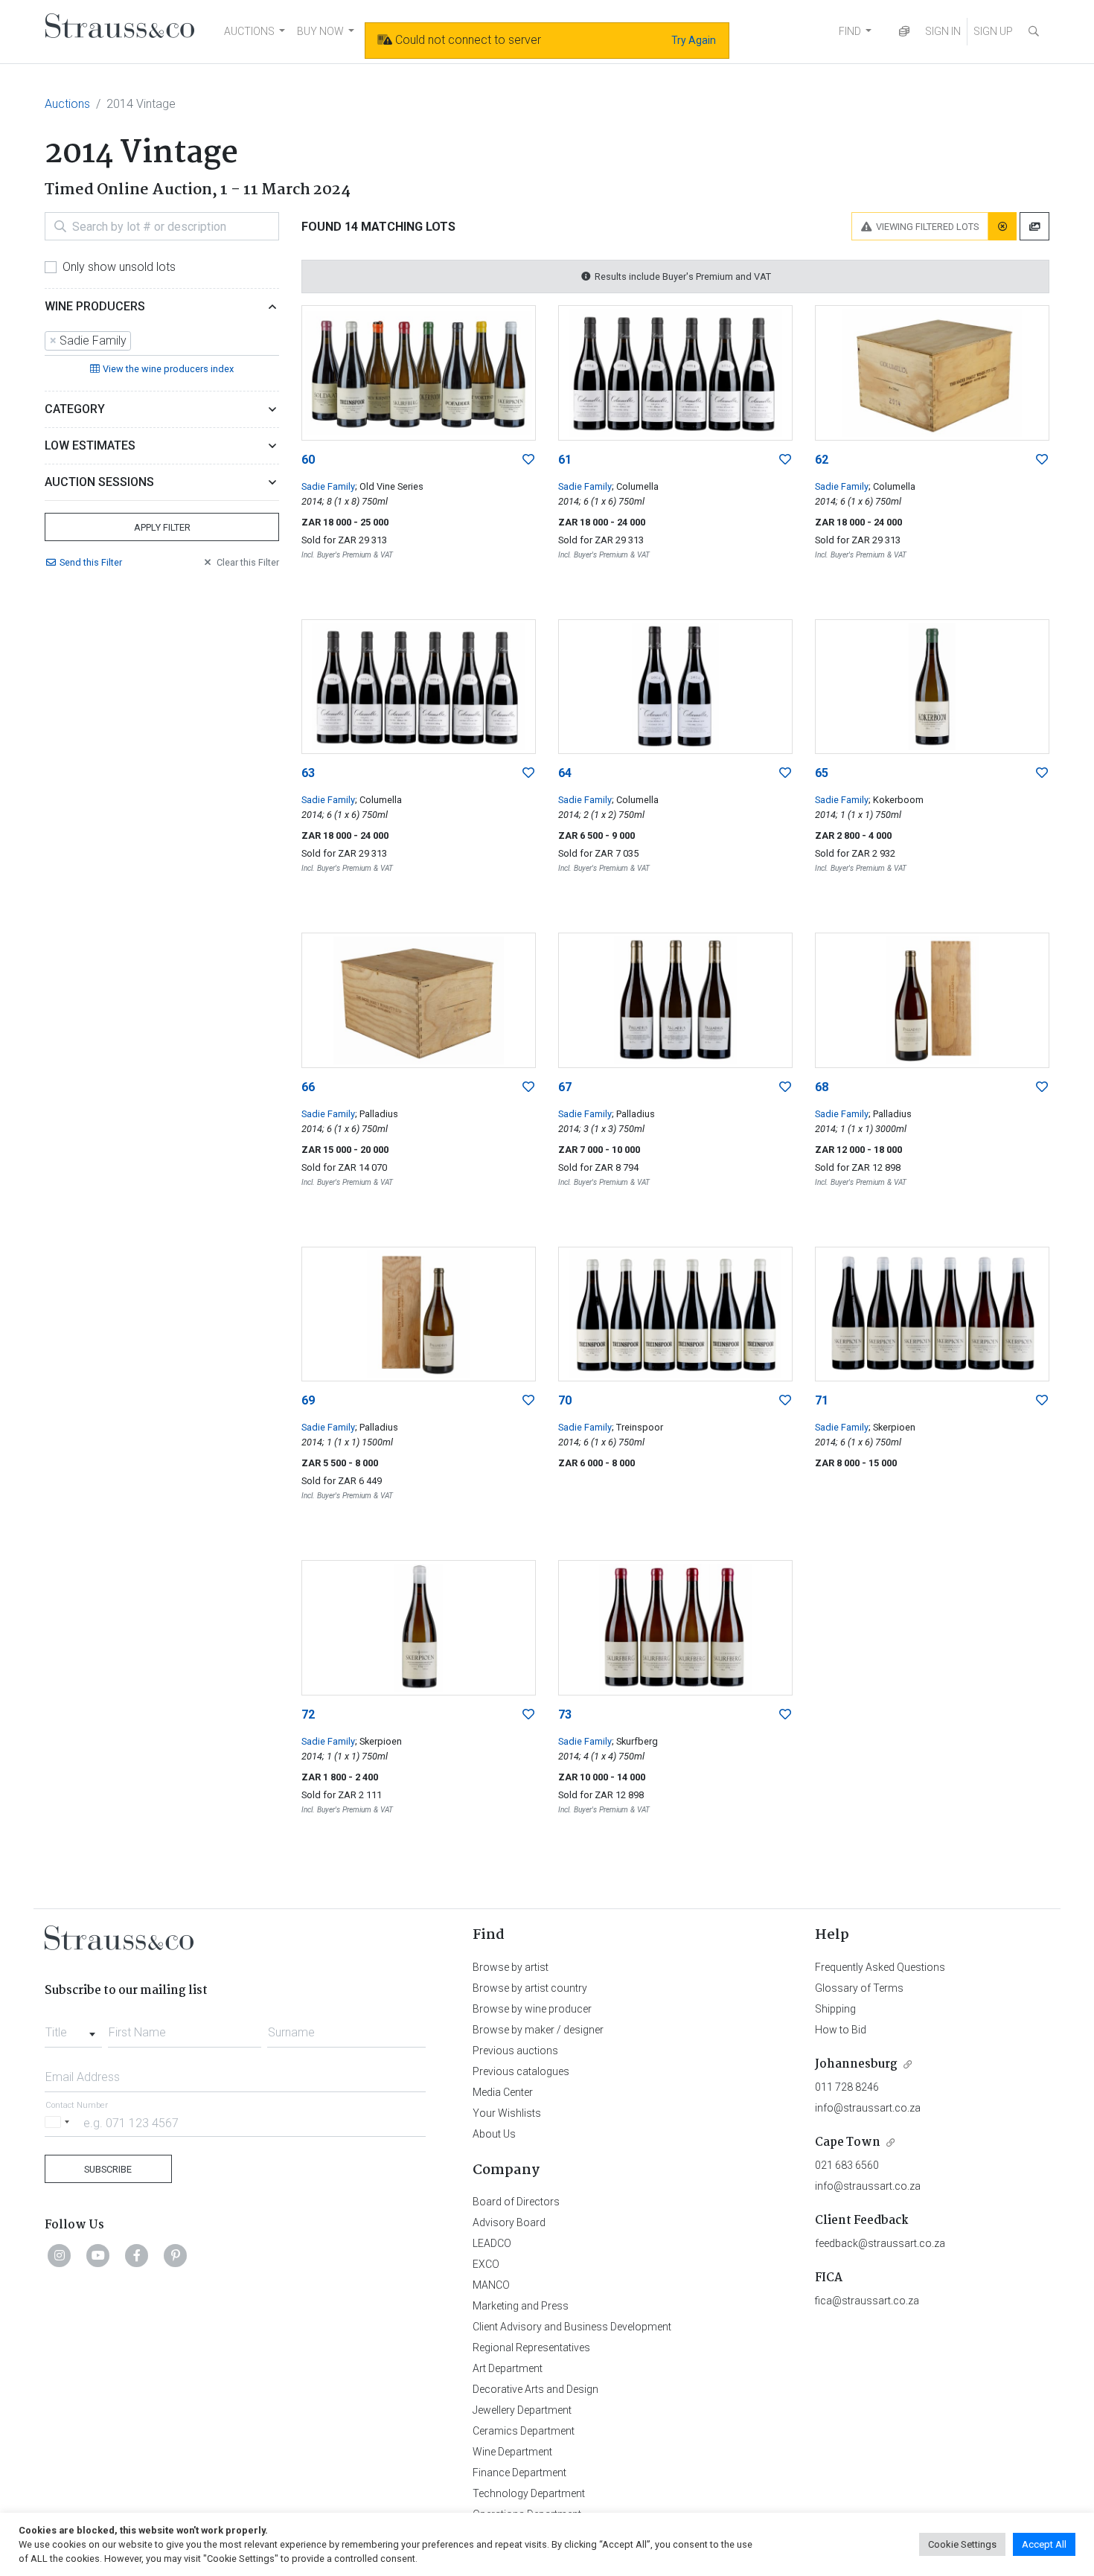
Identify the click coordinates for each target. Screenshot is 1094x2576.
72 (308, 1714)
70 (565, 1400)
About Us (494, 2134)
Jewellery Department (522, 2410)
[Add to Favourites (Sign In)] (528, 460)
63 (308, 773)
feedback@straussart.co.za (880, 2243)
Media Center (503, 2092)
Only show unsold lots (119, 267)
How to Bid (841, 2030)
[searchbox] (139, 341)
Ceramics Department (524, 2431)
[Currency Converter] (904, 32)
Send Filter (91, 562)
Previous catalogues (521, 2071)
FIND (850, 31)
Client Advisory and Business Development (572, 2327)
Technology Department (529, 2493)
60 (308, 460)
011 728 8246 (847, 2087)
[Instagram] (60, 2255)
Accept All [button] (1044, 2544)
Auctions (67, 104)
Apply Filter (162, 527)
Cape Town (848, 2142)
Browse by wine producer (532, 2009)
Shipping (835, 2009)
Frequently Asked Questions (880, 1967)
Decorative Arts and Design (535, 2389)
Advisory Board (509, 2222)
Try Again (694, 40)
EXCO (486, 2264)
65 (822, 773)
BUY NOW (320, 31)
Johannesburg (856, 2064)
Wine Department (512, 2452)
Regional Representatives (531, 2348)
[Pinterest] (176, 2255)
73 (565, 1714)
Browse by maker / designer (538, 2030)
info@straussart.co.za (868, 2108)
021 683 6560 (847, 2165)
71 (822, 1400)
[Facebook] (137, 2255)
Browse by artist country (530, 1988)
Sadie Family (328, 486)
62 (822, 460)
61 (565, 460)
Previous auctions (515, 2051)
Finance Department (519, 2473)
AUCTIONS (249, 31)
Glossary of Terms (859, 1988)
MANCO (491, 2285)
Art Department (508, 2368)
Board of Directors (516, 2202)
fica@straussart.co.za (867, 2301)
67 (565, 1087)
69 (308, 1400)
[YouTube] (98, 2255)
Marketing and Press (521, 2306)
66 (308, 1087)
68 (822, 1087)
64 (565, 773)
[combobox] (162, 342)
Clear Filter (248, 562)
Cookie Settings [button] (962, 2544)
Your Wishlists (507, 2113)
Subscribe (108, 2169)
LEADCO (492, 2243)
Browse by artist (511, 1967)
